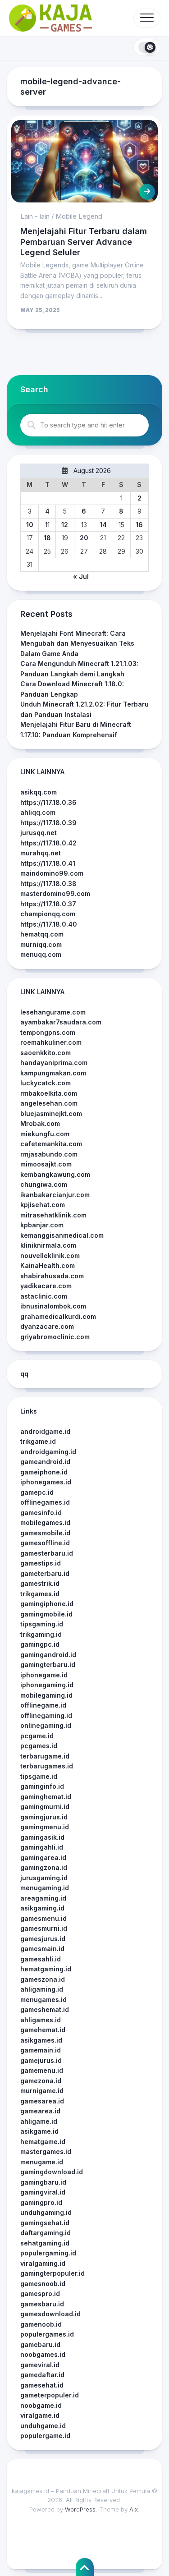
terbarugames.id (47, 1766)
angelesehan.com (49, 1103)
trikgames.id (40, 1594)
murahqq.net (41, 853)
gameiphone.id (44, 1472)
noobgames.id (43, 2354)
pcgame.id (37, 1736)
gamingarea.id (43, 1857)
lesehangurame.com (53, 1012)
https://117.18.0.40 (49, 924)
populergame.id (45, 2436)
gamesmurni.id (44, 1928)
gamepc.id (37, 1492)
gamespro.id (40, 2294)
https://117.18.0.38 (48, 884)
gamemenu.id (42, 2070)
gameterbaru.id (45, 1573)
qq (24, 1374)
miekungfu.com (45, 1134)
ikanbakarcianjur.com (55, 1195)
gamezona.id (41, 2081)
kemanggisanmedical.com (62, 1235)
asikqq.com (39, 792)
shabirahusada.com (52, 1276)
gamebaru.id (40, 2344)
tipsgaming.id (42, 1624)
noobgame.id (41, 2405)
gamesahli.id (41, 1959)
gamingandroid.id (48, 1655)
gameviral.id (40, 2365)
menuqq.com (41, 954)
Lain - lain (35, 216)
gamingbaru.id (43, 2182)
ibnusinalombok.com (53, 1306)
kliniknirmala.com (48, 1245)
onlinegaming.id (46, 1725)
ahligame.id (39, 2121)
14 (103, 525)
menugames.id (43, 2000)
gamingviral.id (43, 2192)
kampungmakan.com (53, 1073)
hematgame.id (43, 2142)
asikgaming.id (42, 1908)
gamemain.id (41, 2050)
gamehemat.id (43, 2030)
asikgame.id (39, 2131)
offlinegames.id (45, 1502)
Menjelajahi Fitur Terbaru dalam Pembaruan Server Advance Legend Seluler (84, 242)
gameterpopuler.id (50, 2395)
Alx (134, 2509)
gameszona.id (43, 1979)
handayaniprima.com (54, 1063)
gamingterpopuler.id (53, 2273)
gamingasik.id (42, 1837)
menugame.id (42, 2162)
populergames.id (47, 2334)
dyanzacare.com (47, 1326)
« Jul (81, 576)
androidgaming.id (48, 1452)
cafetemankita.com (51, 1144)
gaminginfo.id (42, 1786)
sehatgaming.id (45, 2243)
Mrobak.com (40, 1123)
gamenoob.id (41, 2324)
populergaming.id (48, 2253)
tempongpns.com (48, 1032)
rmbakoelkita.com (49, 1093)
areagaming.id (43, 1898)
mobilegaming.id (46, 1695)
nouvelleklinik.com (50, 1256)
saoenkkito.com (46, 1053)
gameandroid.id (45, 1462)
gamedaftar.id (42, 2375)
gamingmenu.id (45, 1827)
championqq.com (48, 914)
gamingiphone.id (47, 1604)
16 (139, 525)
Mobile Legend (79, 216)
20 (84, 538)
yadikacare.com (46, 1286)
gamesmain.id (42, 1949)
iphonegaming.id (47, 1685)
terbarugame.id (45, 1756)
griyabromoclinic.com (55, 1337)
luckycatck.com (46, 1083)
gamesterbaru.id (47, 1553)
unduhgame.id (43, 2426)
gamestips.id (41, 1563)
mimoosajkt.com (46, 1164)
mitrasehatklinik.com (53, 1215)
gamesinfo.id (41, 1513)
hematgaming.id (46, 1969)
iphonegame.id (44, 1675)
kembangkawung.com (55, 1174)
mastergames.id (46, 2151)
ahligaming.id (42, 1989)
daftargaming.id (46, 2233)
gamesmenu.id (43, 1918)
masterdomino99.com (55, 893)
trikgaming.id (41, 1634)
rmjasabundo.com (49, 1154)
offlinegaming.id (46, 1715)
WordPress (80, 2509)
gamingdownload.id (52, 2172)
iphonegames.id (46, 1482)
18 (47, 538)
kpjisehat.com (43, 1205)
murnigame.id (42, 2091)
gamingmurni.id (45, 1807)
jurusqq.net (39, 833)
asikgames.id (41, 2040)
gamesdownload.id (50, 2314)
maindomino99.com (52, 873)
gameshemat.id (45, 2009)
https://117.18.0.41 (48, 863)
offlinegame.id (43, 1705)
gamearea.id (40, 2111)
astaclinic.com (44, 1296)
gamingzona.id (44, 1867)
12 (65, 525)
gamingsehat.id (45, 2223)
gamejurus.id (41, 2060)
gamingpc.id (40, 1644)
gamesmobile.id (45, 1533)
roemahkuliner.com (51, 1042)
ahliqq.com (38, 812)
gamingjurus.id (44, 1817)
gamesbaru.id (42, 2304)
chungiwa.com (44, 1184)
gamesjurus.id (43, 1939)
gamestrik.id (40, 1583)
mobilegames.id (45, 1522)
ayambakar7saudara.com (61, 1022)
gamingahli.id (42, 1847)
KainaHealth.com (48, 1265)
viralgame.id (40, 2415)
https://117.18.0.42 (48, 843)
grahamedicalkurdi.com (58, 1316)
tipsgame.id (39, 1776)
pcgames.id (39, 1746)
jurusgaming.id (44, 1878)
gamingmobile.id (46, 1614)
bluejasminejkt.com (51, 1114)
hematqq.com (42, 934)
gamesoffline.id (45, 1543)
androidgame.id (45, 1431)
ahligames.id (41, 2020)
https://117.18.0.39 (48, 823)
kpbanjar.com (42, 1225)
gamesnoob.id (43, 2284)
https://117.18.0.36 (48, 802)
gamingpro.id (41, 2202)
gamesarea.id (42, 2101)
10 (30, 525)
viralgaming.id (43, 2263)
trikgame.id (38, 1441)
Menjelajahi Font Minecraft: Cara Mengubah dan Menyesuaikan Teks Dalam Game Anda (77, 643)
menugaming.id (45, 1888)
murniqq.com (41, 944)
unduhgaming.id (46, 2212)
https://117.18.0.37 (48, 904)
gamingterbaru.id (48, 1665)
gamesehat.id (42, 2385)
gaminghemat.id (46, 1797)
